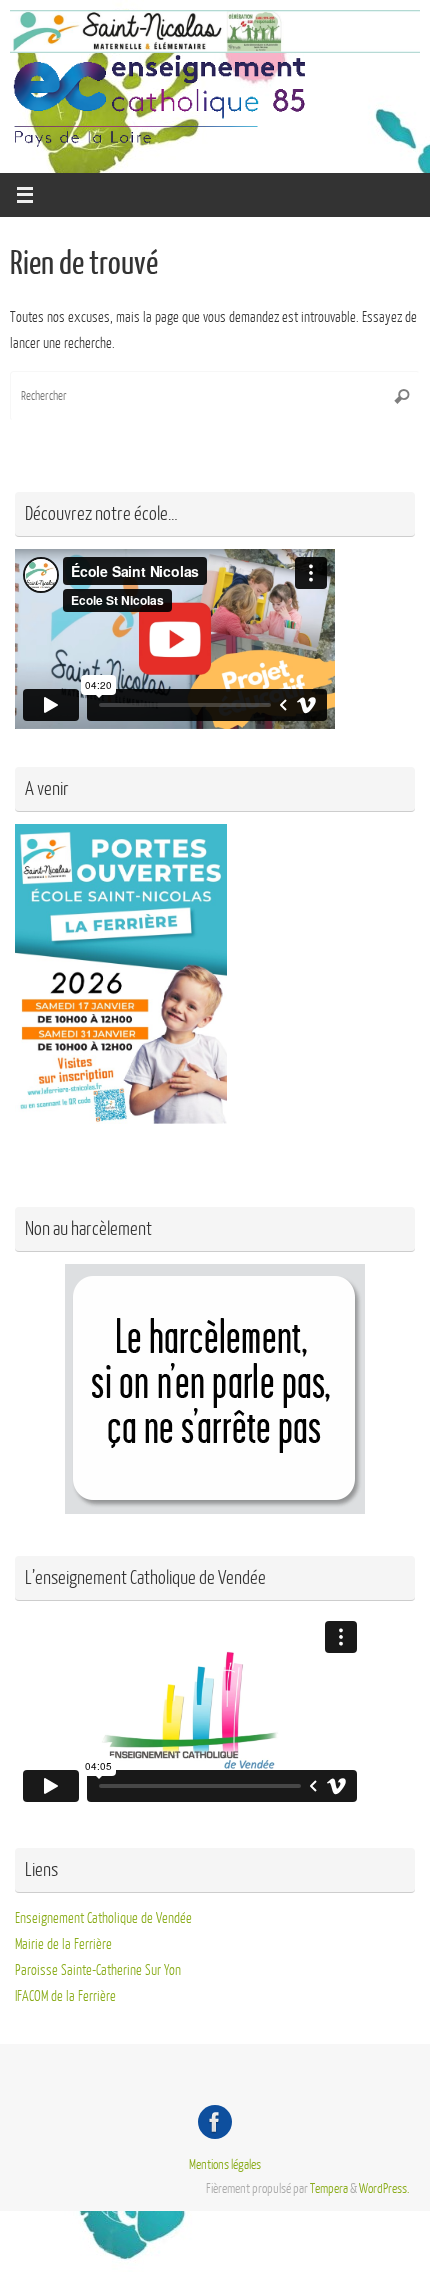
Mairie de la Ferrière (63, 1944)
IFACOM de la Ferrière (65, 1996)
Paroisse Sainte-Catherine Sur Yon (98, 1970)
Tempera (329, 2189)
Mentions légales (225, 2165)
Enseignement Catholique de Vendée (103, 1918)
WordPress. (384, 2189)
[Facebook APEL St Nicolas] (215, 2122)
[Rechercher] (402, 396)
